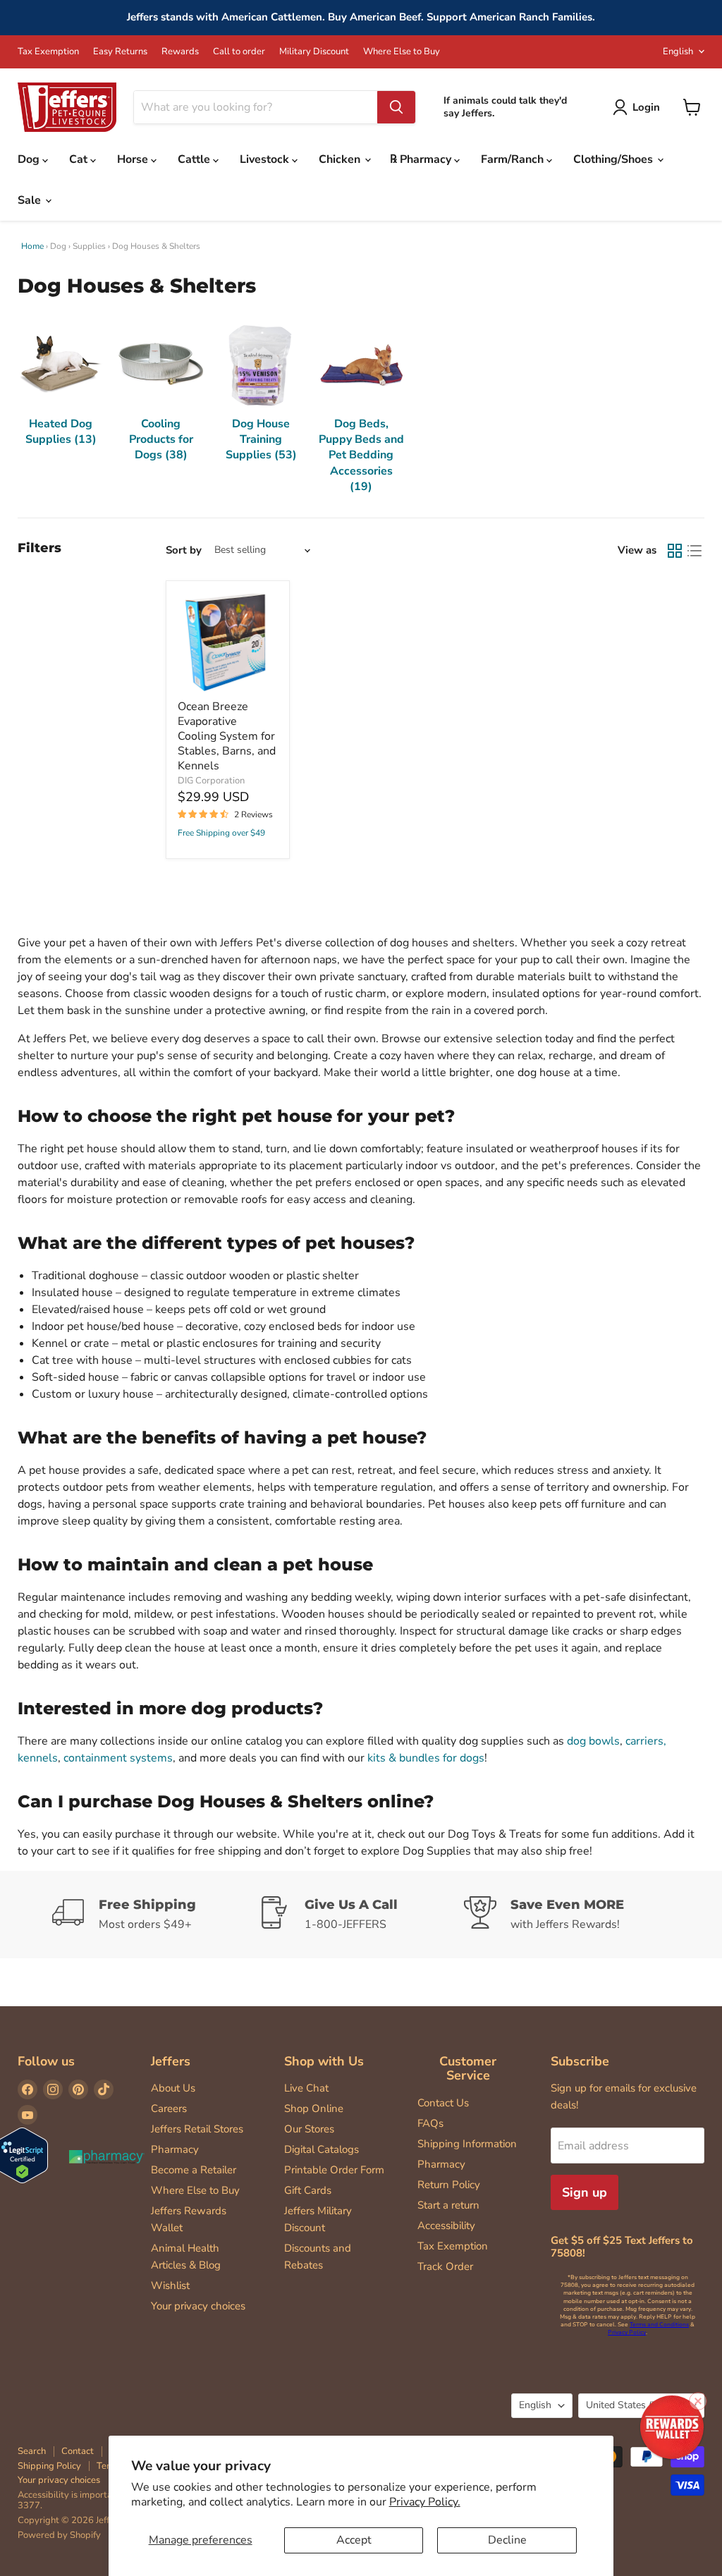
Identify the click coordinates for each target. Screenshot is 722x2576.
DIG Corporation (211, 781)
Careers (169, 2108)
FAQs (430, 2123)
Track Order (445, 2266)
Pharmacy (175, 2149)
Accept (354, 2540)
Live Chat (306, 2088)
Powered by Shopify (59, 2535)
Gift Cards (308, 2190)
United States (635, 2405)
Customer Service (468, 2069)
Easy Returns (120, 52)
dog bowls (593, 1741)
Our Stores (309, 2129)
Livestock (266, 159)
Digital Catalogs (322, 2149)
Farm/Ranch (514, 159)
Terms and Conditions (659, 2325)
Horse (134, 159)
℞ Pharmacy (422, 159)
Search (32, 2451)
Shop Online (314, 2108)
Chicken (341, 159)
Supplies (89, 246)
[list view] (695, 551)
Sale (31, 200)
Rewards (180, 52)
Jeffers (171, 2061)
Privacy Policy (627, 2332)
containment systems (118, 1758)
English (678, 51)
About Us (173, 2088)
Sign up (585, 2192)
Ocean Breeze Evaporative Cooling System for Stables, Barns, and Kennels (227, 736)
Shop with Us (324, 2061)
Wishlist (170, 2285)
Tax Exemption (48, 52)
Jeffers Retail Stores (197, 2129)
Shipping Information (467, 2144)
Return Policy (449, 2185)
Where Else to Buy (402, 52)
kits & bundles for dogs (426, 1758)
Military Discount (314, 52)
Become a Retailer (194, 2170)
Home (32, 246)
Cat (80, 159)
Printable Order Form (334, 2170)
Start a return (448, 2205)
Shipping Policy (49, 2466)
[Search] (396, 107)
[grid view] (675, 551)
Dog (30, 159)
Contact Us (443, 2103)
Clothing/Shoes (614, 159)
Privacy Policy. (425, 2502)
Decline (507, 2540)
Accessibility (446, 2226)
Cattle (195, 159)
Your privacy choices (198, 2306)
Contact (78, 2451)
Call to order (239, 52)
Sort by (184, 550)
